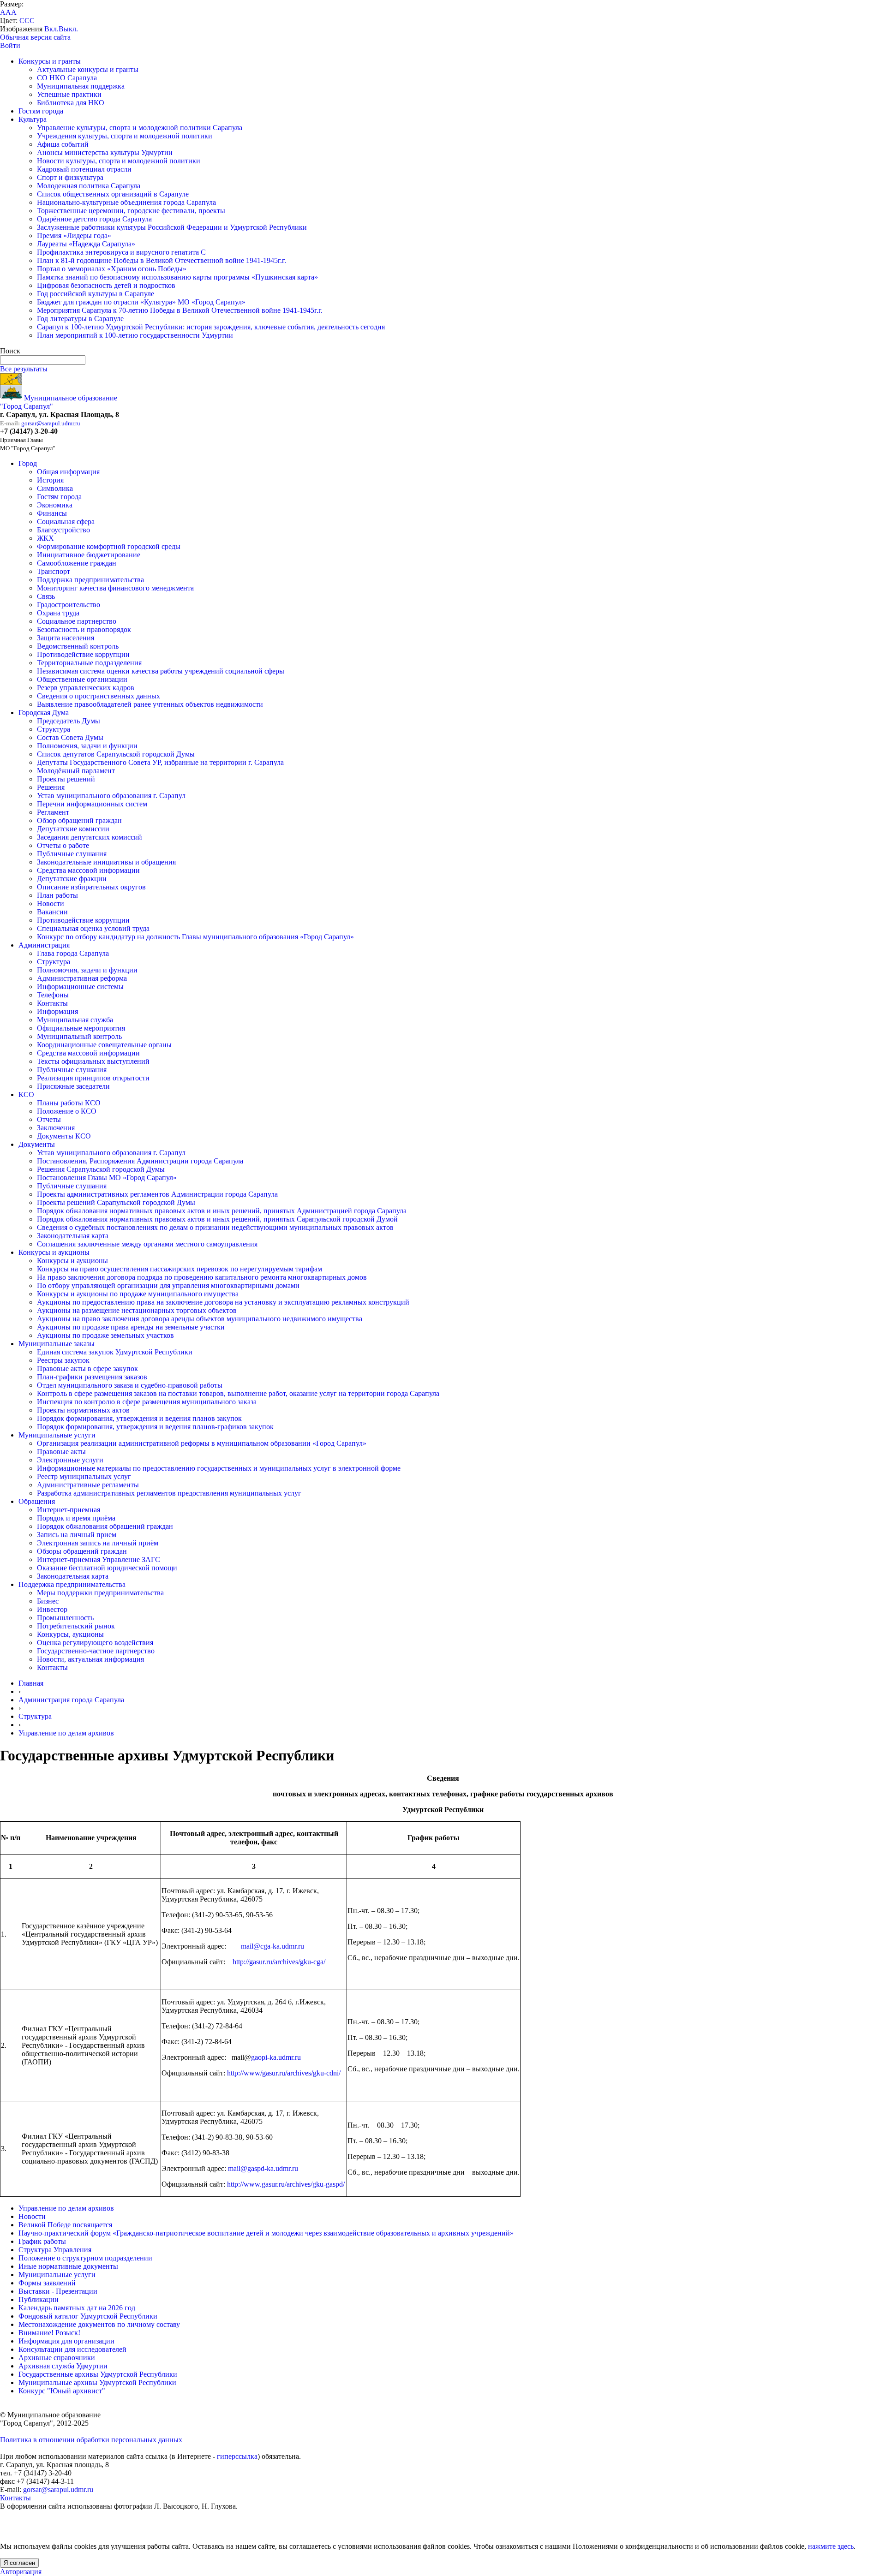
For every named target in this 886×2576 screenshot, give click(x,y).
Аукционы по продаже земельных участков (105, 1335)
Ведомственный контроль (78, 646)
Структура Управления (55, 2250)
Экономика (55, 505)
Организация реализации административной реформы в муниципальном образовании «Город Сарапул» (202, 1443)
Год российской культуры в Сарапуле (96, 294)
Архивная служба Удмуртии (63, 2366)
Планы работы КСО (69, 1103)
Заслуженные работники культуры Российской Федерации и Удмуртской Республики (172, 227)
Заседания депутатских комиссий (90, 837)
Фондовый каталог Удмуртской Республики (88, 2316)
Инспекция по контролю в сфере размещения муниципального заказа (147, 1402)
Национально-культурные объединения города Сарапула (126, 202)
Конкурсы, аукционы (70, 1634)
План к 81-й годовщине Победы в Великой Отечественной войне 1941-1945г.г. (162, 260)
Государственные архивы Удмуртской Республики (98, 2374)
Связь (46, 596)
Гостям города (41, 111)
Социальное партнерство (77, 621)
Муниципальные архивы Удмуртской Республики (97, 2382)
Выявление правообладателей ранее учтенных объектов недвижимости (150, 704)
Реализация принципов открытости (93, 1078)
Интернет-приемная (69, 1510)
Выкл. (68, 29)
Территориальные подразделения (89, 663)
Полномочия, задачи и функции (87, 746)
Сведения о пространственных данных (99, 696)
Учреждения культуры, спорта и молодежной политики (125, 136)
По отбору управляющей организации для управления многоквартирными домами (168, 1285)
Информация (57, 1011)
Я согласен (19, 2563)
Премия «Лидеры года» (74, 236)
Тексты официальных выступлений (93, 1061)
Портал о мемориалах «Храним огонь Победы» (112, 269)
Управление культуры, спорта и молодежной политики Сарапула (140, 128)
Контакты (52, 1003)
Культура (33, 119)
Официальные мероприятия (81, 1028)
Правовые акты (61, 1452)
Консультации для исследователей (72, 2349)
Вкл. (51, 29)
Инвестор (52, 1609)
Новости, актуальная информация (90, 1659)
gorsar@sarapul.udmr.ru (51, 423)
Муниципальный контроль (79, 1036)
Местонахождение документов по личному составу (99, 2324)
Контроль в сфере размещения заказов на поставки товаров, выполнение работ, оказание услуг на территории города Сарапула (238, 1393)
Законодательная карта (73, 1236)
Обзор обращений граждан (79, 820)
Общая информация (68, 472)
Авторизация (21, 2572)
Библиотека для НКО (71, 103)
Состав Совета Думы (70, 737)
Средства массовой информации (88, 870)
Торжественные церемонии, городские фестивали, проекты (131, 211)
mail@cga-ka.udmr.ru (272, 1946)
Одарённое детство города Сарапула (94, 219)
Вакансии (52, 912)
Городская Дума (44, 713)
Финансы (52, 513)
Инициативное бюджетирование (89, 555)
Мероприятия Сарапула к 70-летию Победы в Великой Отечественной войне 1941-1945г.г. (180, 310)
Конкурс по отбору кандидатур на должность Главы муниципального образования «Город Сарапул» (195, 937)
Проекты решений (66, 779)
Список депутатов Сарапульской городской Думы (116, 754)
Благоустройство (63, 530)
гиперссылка (237, 2456)
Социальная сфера (66, 522)
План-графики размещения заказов (92, 1377)
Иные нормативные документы (68, 2266)
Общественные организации (82, 679)
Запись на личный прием (77, 1535)
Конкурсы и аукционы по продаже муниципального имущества (138, 1294)
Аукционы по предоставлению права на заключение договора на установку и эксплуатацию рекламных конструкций (223, 1302)
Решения (51, 787)
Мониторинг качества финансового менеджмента (115, 588)
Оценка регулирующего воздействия (95, 1643)
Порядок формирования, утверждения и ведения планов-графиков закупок (155, 1427)
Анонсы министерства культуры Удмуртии (105, 152)
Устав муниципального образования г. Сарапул (111, 796)
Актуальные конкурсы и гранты (88, 69)
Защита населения (66, 638)
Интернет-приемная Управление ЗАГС (99, 1559)
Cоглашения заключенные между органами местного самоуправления (147, 1244)
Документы (37, 1144)
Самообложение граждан (77, 563)
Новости (51, 903)
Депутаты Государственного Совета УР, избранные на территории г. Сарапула (160, 762)
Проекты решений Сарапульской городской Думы (116, 1202)
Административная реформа (82, 978)
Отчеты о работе (63, 845)
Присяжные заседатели (73, 1086)
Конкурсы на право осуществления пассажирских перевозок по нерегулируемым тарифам (180, 1269)
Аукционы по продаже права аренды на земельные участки (131, 1327)
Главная (31, 1683)
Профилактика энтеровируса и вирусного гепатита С (121, 252)
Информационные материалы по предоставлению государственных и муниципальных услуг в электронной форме (219, 1468)
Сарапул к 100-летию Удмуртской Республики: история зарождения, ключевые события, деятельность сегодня (211, 327)
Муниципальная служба (75, 1020)
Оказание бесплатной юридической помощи (107, 1568)
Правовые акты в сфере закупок (87, 1368)
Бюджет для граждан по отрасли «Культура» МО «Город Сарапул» (141, 302)
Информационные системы (80, 987)
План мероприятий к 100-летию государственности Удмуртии (135, 335)
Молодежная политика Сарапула (89, 186)
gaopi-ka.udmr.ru (276, 2057)
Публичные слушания (72, 854)
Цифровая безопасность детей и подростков (106, 285)
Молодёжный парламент (76, 771)
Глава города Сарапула (73, 953)
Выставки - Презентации (58, 2291)
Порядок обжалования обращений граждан (105, 1526)
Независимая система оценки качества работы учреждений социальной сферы (161, 671)
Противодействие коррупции (83, 654)
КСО (26, 1094)
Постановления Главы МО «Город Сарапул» (107, 1178)
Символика (55, 488)
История (50, 480)
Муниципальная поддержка (81, 86)
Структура (54, 729)
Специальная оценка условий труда (93, 928)
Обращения (37, 1501)
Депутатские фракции (72, 879)
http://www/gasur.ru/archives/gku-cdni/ (284, 2073)
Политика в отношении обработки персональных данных (91, 2440)
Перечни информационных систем (92, 804)
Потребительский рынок (76, 1626)
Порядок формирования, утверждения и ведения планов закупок (139, 1418)
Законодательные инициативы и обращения (106, 862)
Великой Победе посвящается (65, 2225)
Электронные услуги (70, 1460)
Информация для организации (66, 2341)
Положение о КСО (67, 1111)
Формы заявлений (47, 2283)
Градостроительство (69, 605)
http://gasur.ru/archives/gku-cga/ (279, 1962)
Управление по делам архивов (66, 1733)
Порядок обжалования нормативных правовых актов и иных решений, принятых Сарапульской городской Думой (217, 1219)
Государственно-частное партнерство (96, 1651)
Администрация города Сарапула (71, 1700)
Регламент (53, 812)
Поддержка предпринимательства (90, 580)
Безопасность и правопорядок (84, 629)
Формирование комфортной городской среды (109, 546)
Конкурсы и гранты (50, 61)
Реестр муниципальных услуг (84, 1476)
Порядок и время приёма (76, 1518)
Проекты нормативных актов (83, 1410)
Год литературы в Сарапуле (80, 319)
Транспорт (54, 571)
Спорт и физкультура (70, 177)
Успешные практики (69, 94)
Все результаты (24, 369)
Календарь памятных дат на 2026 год (77, 2308)
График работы (42, 2241)
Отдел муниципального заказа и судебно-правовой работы (130, 1385)
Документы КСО (64, 1136)
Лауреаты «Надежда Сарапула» (86, 244)
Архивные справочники (57, 2358)
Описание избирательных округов (91, 887)
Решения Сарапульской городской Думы (101, 1169)
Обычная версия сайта (35, 37)
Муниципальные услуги (57, 1435)
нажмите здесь (831, 2546)
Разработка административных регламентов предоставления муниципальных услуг (169, 1493)
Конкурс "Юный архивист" (62, 2391)
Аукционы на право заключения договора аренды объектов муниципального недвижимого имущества (200, 1319)
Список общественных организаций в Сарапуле (113, 194)
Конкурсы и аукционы (54, 1252)
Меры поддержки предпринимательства (100, 1593)
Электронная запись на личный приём (98, 1543)
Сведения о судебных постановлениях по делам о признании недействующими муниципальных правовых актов (215, 1227)
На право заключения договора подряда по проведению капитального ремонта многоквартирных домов (202, 1277)
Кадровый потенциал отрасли (84, 169)
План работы (57, 895)
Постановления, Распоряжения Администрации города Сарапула (140, 1161)
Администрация (44, 945)
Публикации (39, 2299)
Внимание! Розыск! (49, 2333)
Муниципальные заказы (57, 1344)
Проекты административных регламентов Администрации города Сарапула (157, 1194)
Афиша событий (63, 144)
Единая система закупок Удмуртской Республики (115, 1352)
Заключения (56, 1128)
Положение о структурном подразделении (85, 2258)
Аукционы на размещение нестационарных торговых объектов (137, 1310)
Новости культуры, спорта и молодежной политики (119, 161)
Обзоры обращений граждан (82, 1551)
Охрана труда (58, 613)
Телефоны (53, 995)
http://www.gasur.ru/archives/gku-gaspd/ (286, 2184)
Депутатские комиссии (73, 829)
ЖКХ (45, 538)
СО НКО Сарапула (67, 78)
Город (28, 463)
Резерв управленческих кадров (86, 688)
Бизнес (48, 1601)
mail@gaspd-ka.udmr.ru (263, 2168)
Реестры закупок (63, 1360)
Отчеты (49, 1119)
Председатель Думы (69, 721)
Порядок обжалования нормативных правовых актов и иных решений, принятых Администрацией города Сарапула (222, 1211)
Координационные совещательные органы (104, 1045)
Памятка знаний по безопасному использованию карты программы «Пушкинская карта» (177, 277)
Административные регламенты (88, 1485)
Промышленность (65, 1618)
